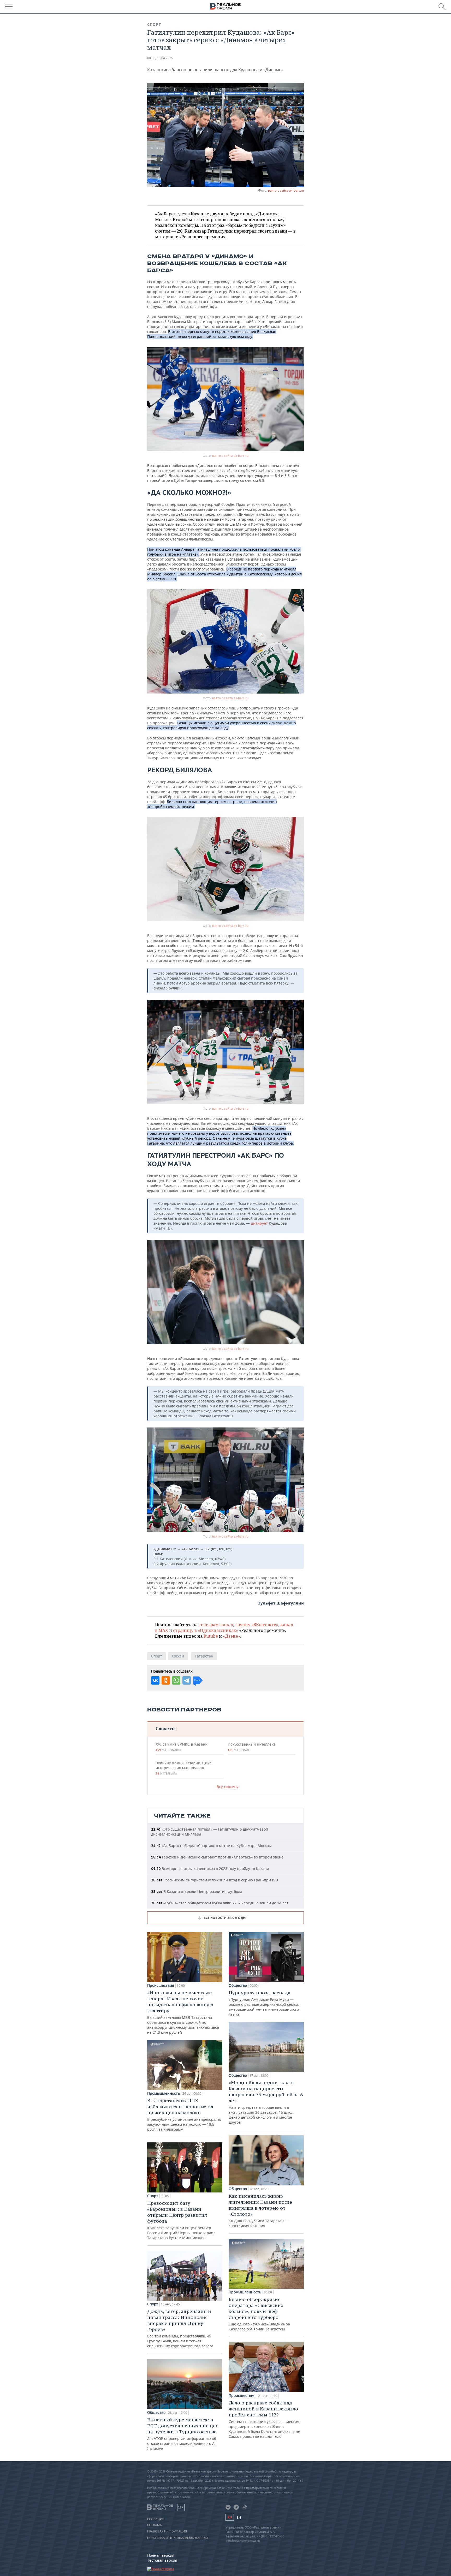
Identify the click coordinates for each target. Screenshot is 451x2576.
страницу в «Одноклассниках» (206, 1630)
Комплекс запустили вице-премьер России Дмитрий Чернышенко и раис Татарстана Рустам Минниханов (181, 2220)
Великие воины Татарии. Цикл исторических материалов (183, 1768)
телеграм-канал (216, 1625)
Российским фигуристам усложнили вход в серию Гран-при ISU (215, 1880)
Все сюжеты (228, 1787)
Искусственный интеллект (251, 1747)
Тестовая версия (162, 2560)
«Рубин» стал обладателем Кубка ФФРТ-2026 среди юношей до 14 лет (220, 1903)
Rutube (211, 1636)
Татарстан (204, 1656)
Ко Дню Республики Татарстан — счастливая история (260, 2211)
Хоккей (178, 1656)
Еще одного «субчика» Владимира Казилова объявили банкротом (259, 2314)
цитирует (259, 1223)
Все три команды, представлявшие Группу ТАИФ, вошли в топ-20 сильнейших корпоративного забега (180, 2328)
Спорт (154, 25)
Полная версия (161, 2555)
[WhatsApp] (176, 1680)
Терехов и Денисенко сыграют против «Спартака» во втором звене (217, 1857)
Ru (230, 2517)
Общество (156, 2413)
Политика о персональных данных (178, 2538)
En (239, 2517)
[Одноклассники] (166, 1680)
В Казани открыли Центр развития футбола (197, 1891)
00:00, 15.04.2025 (160, 58)
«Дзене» (232, 1636)
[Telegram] (187, 1680)
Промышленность (164, 2093)
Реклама (155, 2525)
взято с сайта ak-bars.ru (286, 190)
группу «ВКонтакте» (257, 1625)
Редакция (156, 2519)
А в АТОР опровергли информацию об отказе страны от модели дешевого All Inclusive (183, 2434)
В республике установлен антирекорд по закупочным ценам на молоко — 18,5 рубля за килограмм (184, 2115)
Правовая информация (167, 2531)
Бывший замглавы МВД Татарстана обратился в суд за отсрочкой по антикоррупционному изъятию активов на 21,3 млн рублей (183, 2012)
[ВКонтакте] (155, 1680)
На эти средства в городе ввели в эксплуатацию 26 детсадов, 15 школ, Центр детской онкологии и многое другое (266, 2102)
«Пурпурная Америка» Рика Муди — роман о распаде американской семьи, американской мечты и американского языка (264, 2003)
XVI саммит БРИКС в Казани (182, 1747)
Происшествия (161, 1985)
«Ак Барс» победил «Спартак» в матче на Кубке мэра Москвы (211, 1846)
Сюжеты (166, 1729)
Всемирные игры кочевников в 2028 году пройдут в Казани (210, 1869)
